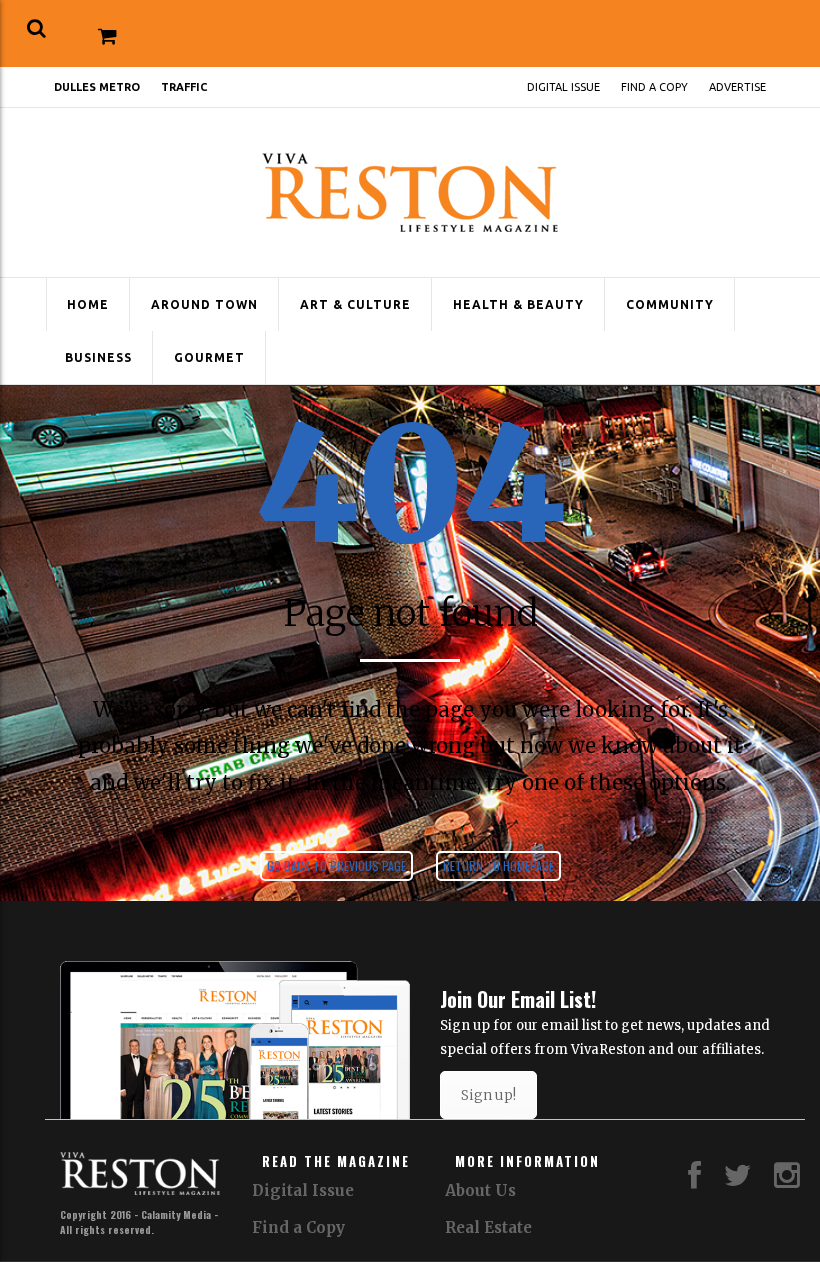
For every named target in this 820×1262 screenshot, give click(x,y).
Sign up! (488, 1095)
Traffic (184, 87)
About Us (480, 1190)
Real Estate (488, 1227)
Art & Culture (355, 304)
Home (88, 304)
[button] (36, 28)
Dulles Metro (97, 87)
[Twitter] (738, 1180)
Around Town (204, 304)
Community (670, 304)
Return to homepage (498, 865)
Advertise (737, 87)
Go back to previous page (336, 865)
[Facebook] (694, 1180)
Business (98, 357)
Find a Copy (654, 87)
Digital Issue (563, 87)
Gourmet (209, 357)
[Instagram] (787, 1180)
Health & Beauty (518, 304)
